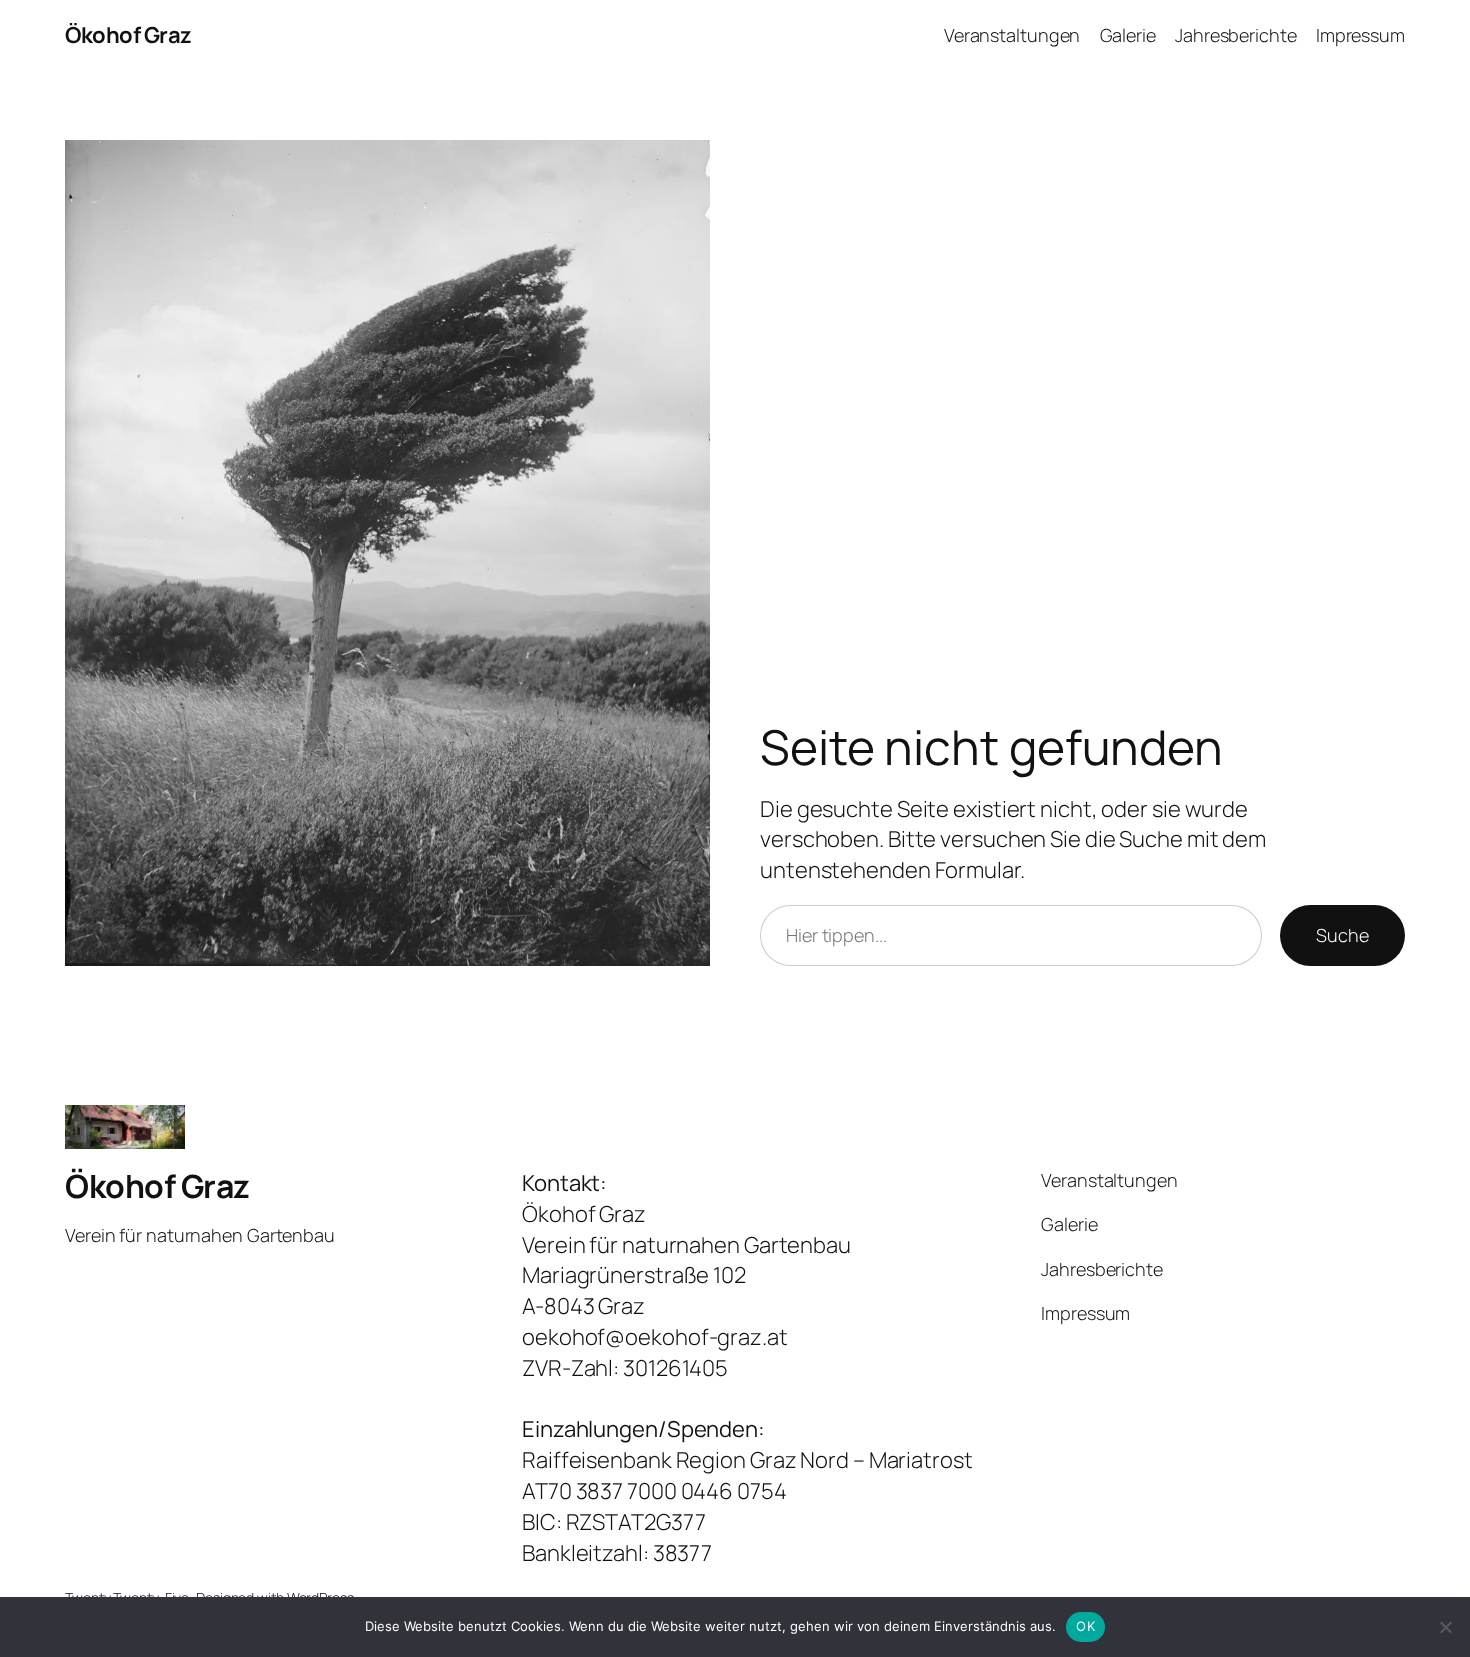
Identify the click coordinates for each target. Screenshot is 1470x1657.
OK (1085, 1626)
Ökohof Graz (128, 35)
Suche (1342, 935)
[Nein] (1445, 1627)
